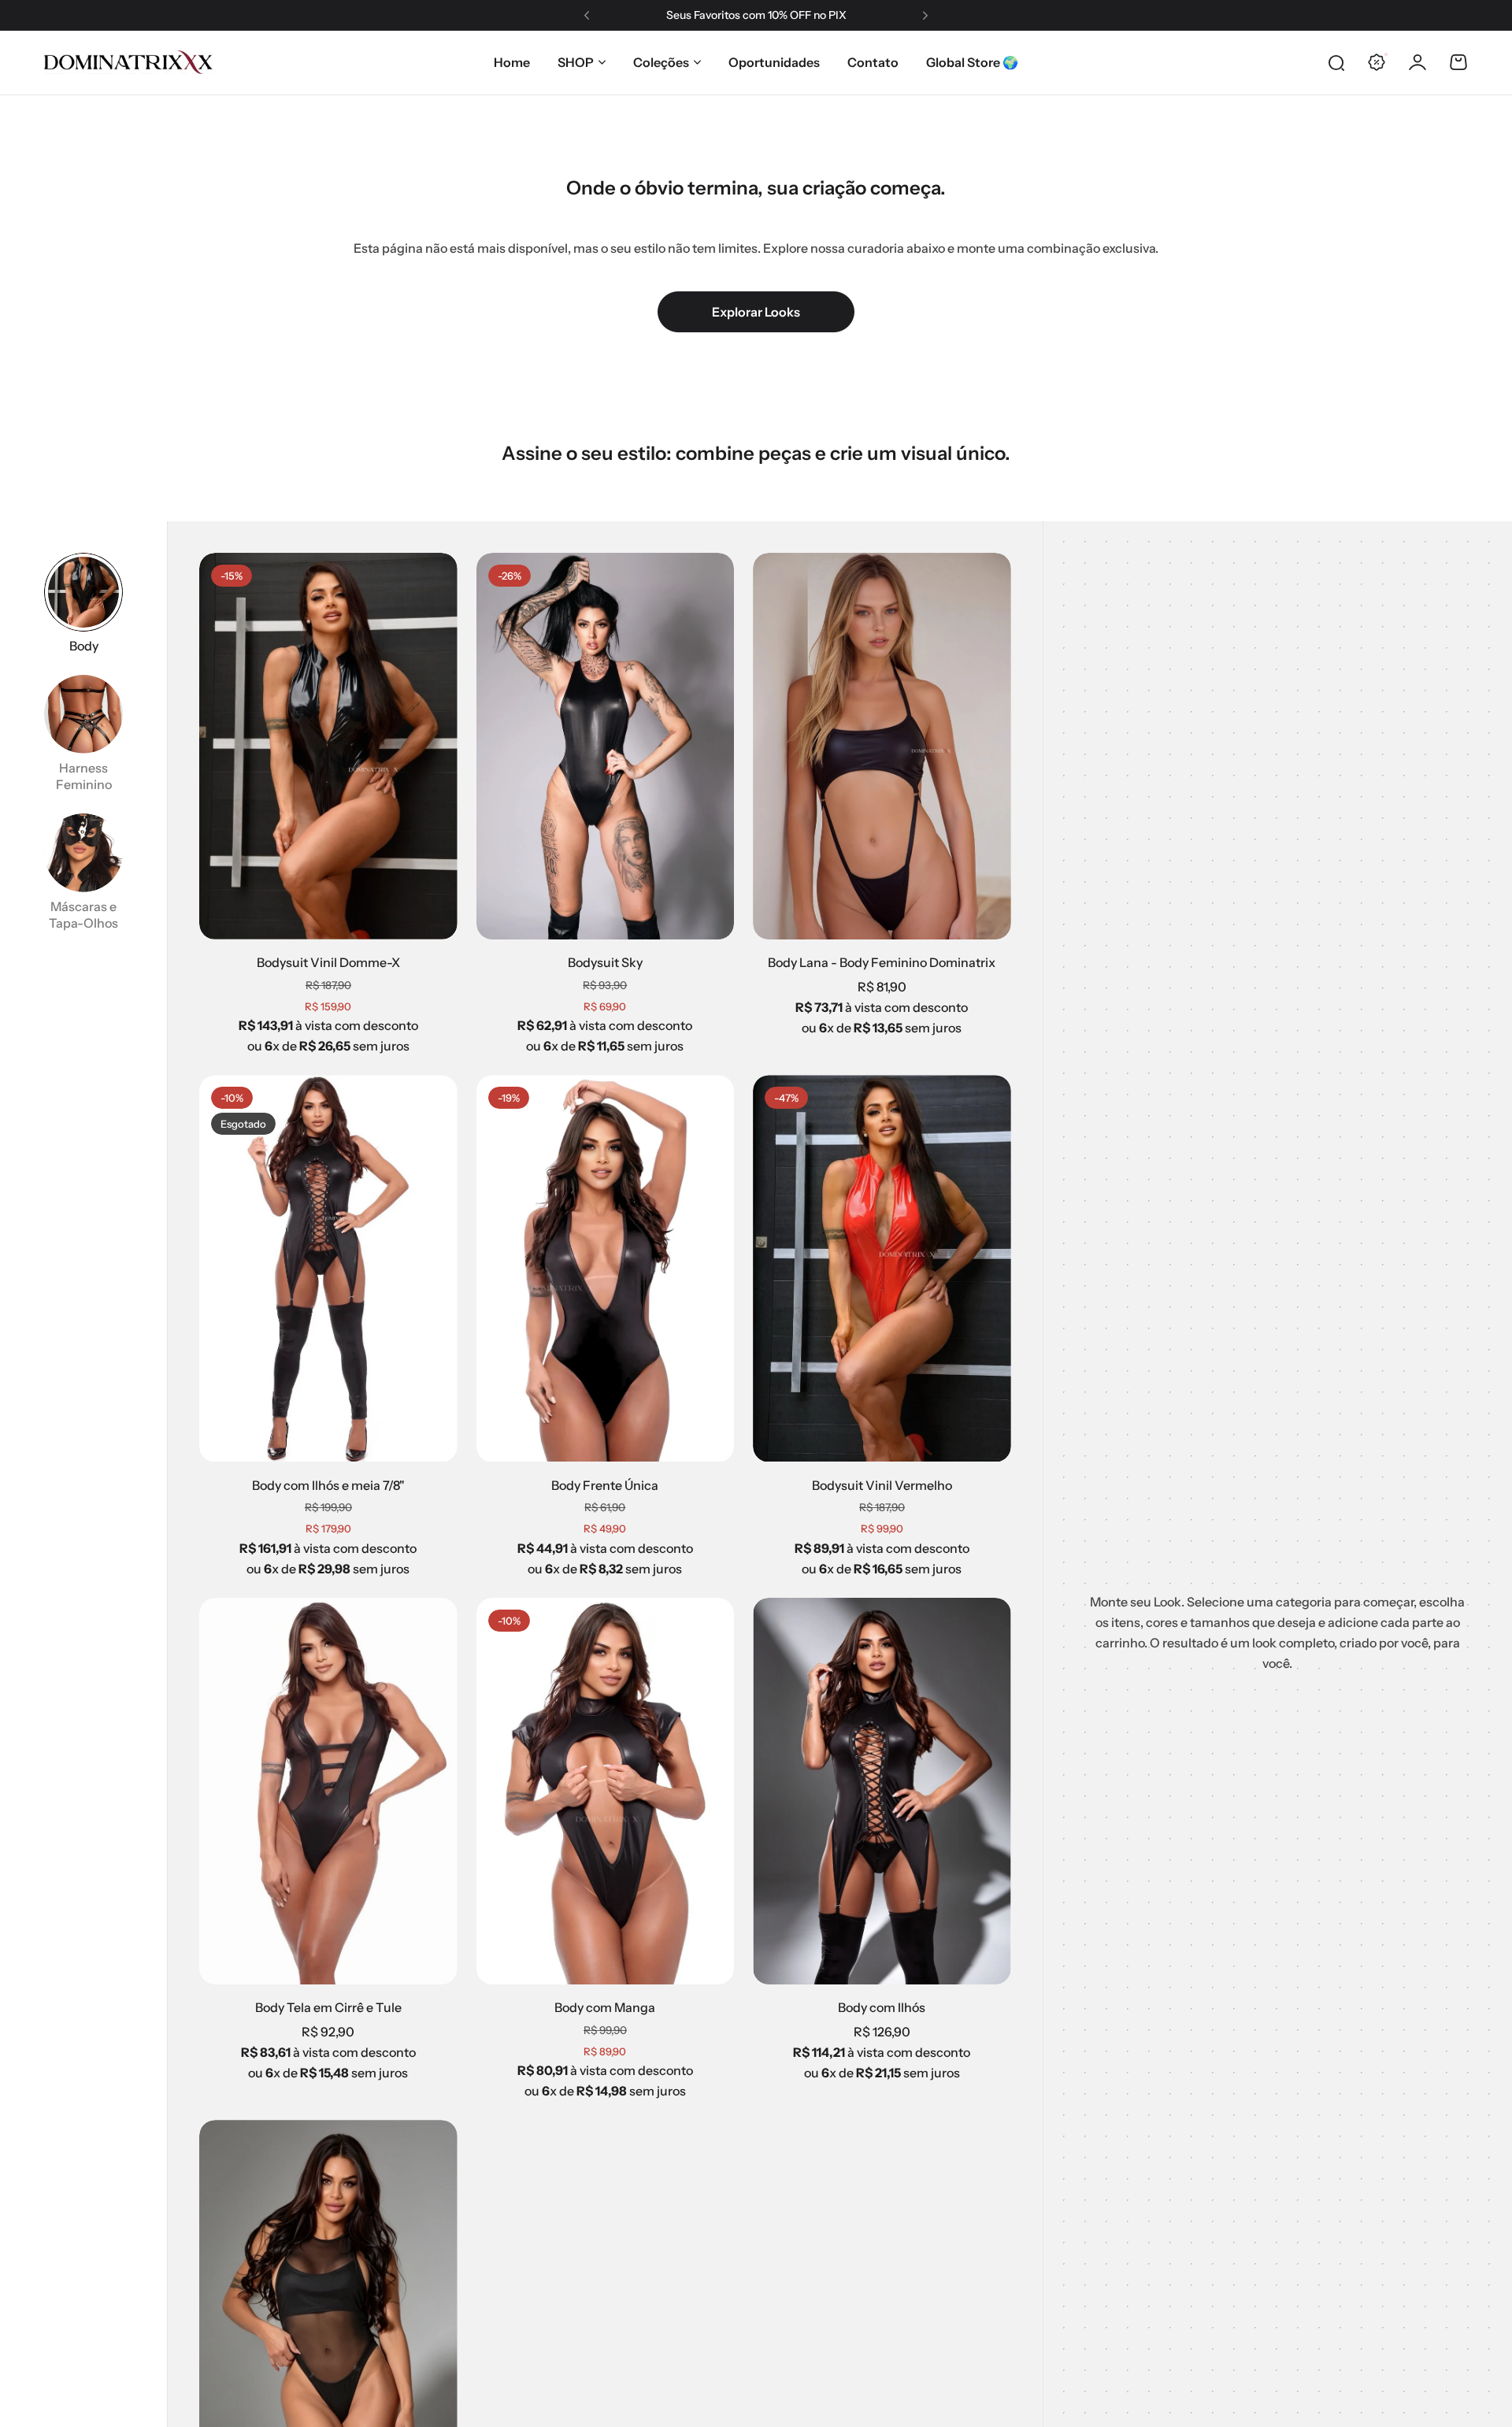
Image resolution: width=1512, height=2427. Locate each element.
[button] (587, 16)
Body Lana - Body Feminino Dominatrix (882, 962)
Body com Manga (605, 2007)
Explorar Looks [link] (756, 312)
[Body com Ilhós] (882, 1791)
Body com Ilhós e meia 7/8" (328, 1485)
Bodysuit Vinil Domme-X (328, 962)
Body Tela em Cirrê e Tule (328, 2007)
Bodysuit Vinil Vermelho (882, 1485)
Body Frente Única (605, 1485)
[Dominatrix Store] (128, 62)
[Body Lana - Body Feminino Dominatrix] (882, 746)
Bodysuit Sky (605, 962)
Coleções (661, 62)
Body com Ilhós (882, 2007)
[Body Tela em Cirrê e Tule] (328, 1791)
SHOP (576, 62)
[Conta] (1417, 62)
